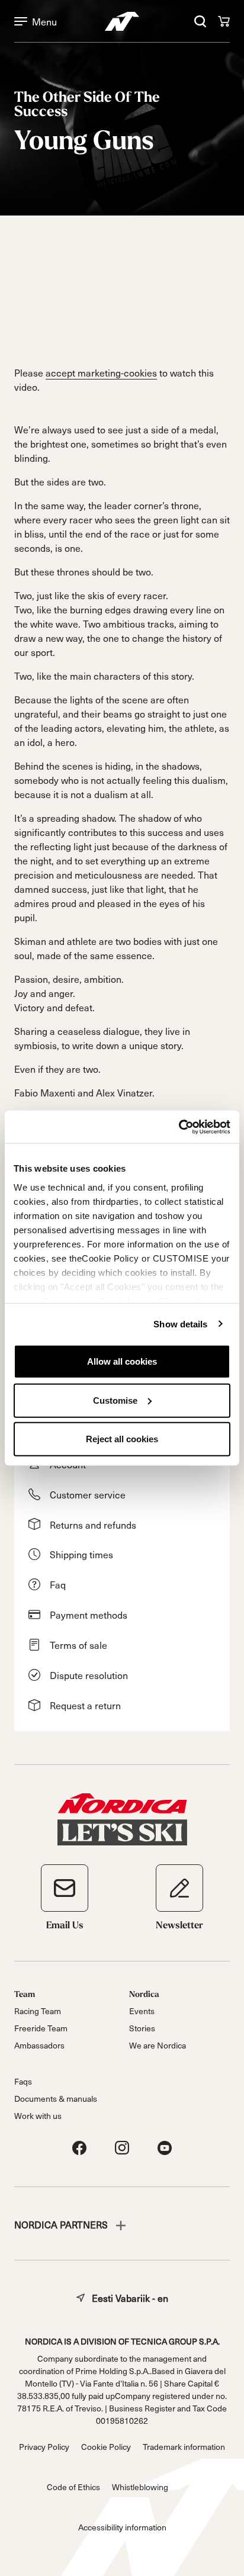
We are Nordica (158, 2045)
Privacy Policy (44, 2447)
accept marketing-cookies (101, 372)
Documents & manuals (56, 2099)
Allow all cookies (122, 1361)
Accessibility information (122, 2527)
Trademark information (184, 2447)
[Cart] (224, 21)
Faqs (23, 2081)
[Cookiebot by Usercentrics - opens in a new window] (179, 1127)
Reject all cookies (122, 1439)
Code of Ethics (73, 2487)
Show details (180, 1324)
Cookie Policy (106, 2447)
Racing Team (38, 2011)
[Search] (200, 21)
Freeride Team (41, 2028)
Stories (142, 2028)
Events (142, 2011)
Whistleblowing (140, 2487)
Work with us (38, 2116)
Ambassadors (39, 2045)
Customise (115, 1400)
